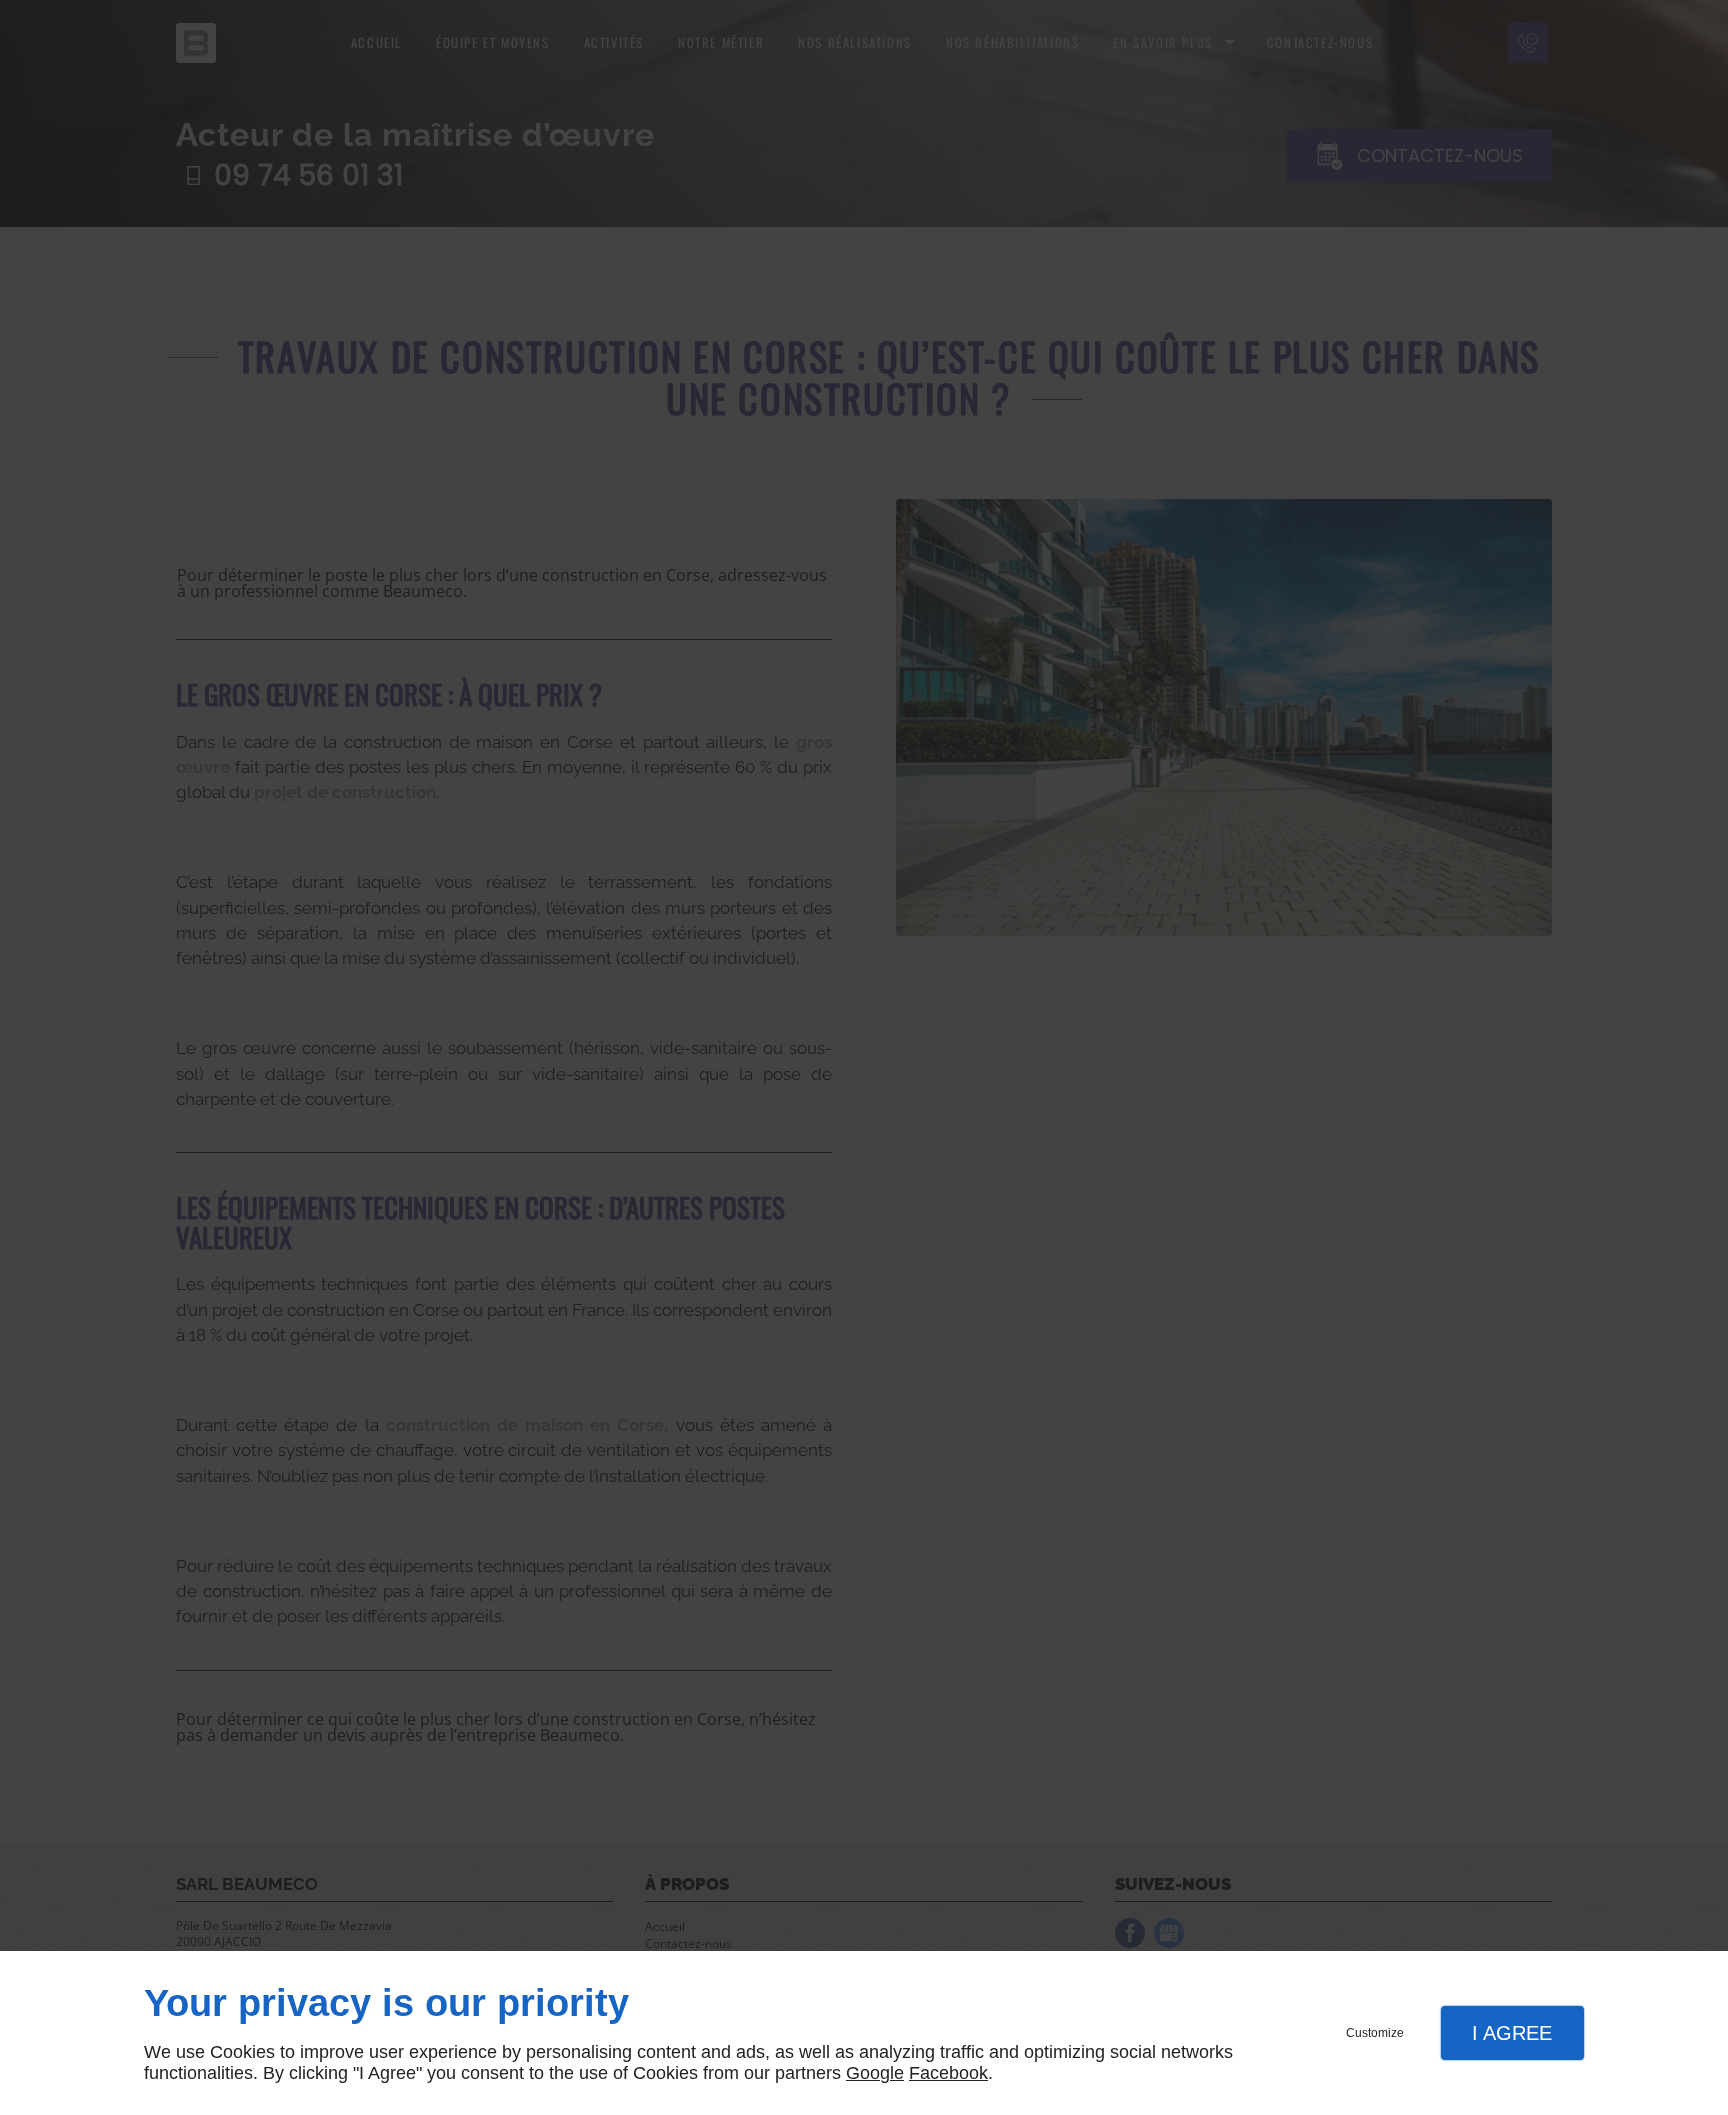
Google (875, 2073)
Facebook (948, 2073)
